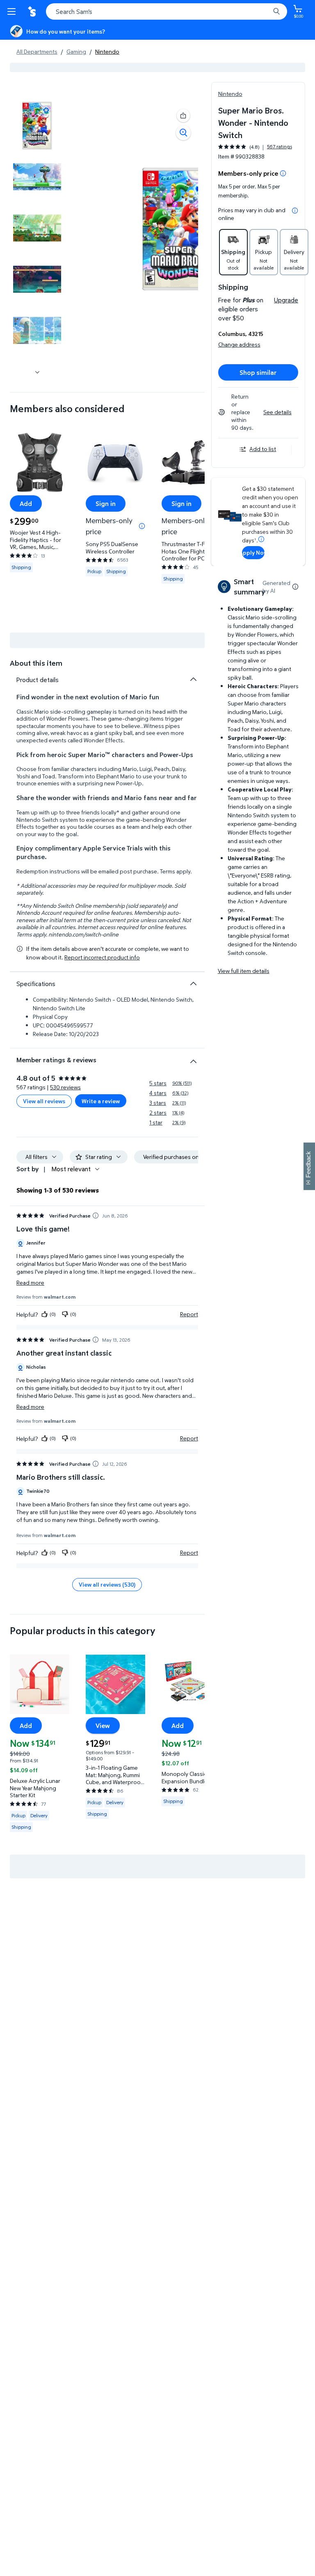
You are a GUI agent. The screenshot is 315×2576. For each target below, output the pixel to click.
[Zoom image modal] (183, 133)
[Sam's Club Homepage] (33, 11)
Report (189, 1314)
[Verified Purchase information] (96, 1215)
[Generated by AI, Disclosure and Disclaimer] (295, 587)
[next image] (37, 372)
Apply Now (253, 552)
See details (277, 412)
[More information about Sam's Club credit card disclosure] (261, 539)
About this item (36, 663)
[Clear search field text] (266, 11)
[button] (183, 116)
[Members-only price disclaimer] (142, 526)
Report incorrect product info (102, 957)
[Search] (276, 11)
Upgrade (286, 300)
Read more (30, 1282)
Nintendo (230, 94)
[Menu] (13, 11)
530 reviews (65, 1087)
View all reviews (44, 1101)
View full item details (244, 971)
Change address (239, 344)
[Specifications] (193, 984)
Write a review (101, 1101)
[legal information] (295, 211)
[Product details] (193, 679)
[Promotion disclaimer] (283, 173)
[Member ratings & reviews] (193, 1058)
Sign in (106, 503)
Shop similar (258, 372)
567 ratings (280, 147)
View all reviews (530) (107, 1584)
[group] (255, 147)
